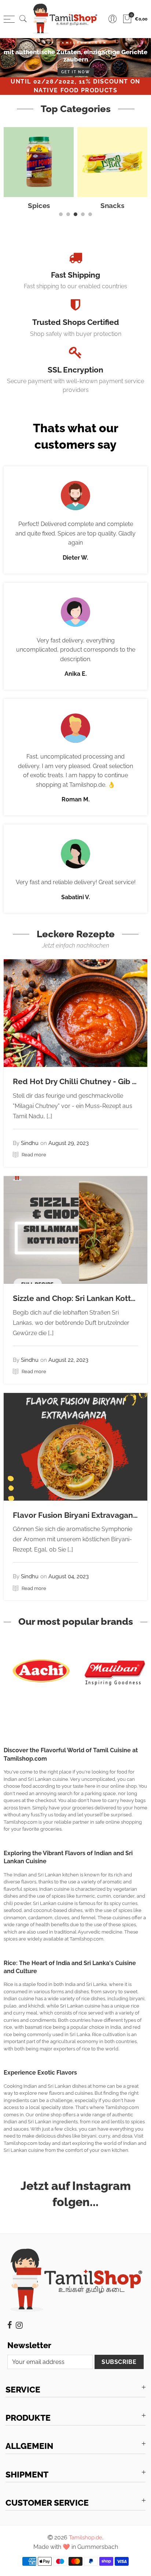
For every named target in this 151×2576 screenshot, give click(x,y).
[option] (75, 58)
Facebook (10, 2325)
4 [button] (83, 214)
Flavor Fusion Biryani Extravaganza (77, 1515)
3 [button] (75, 214)
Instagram (19, 2325)
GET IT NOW (76, 72)
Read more (33, 1155)
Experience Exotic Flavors (40, 2073)
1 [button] (61, 214)
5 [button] (90, 214)
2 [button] (68, 214)
